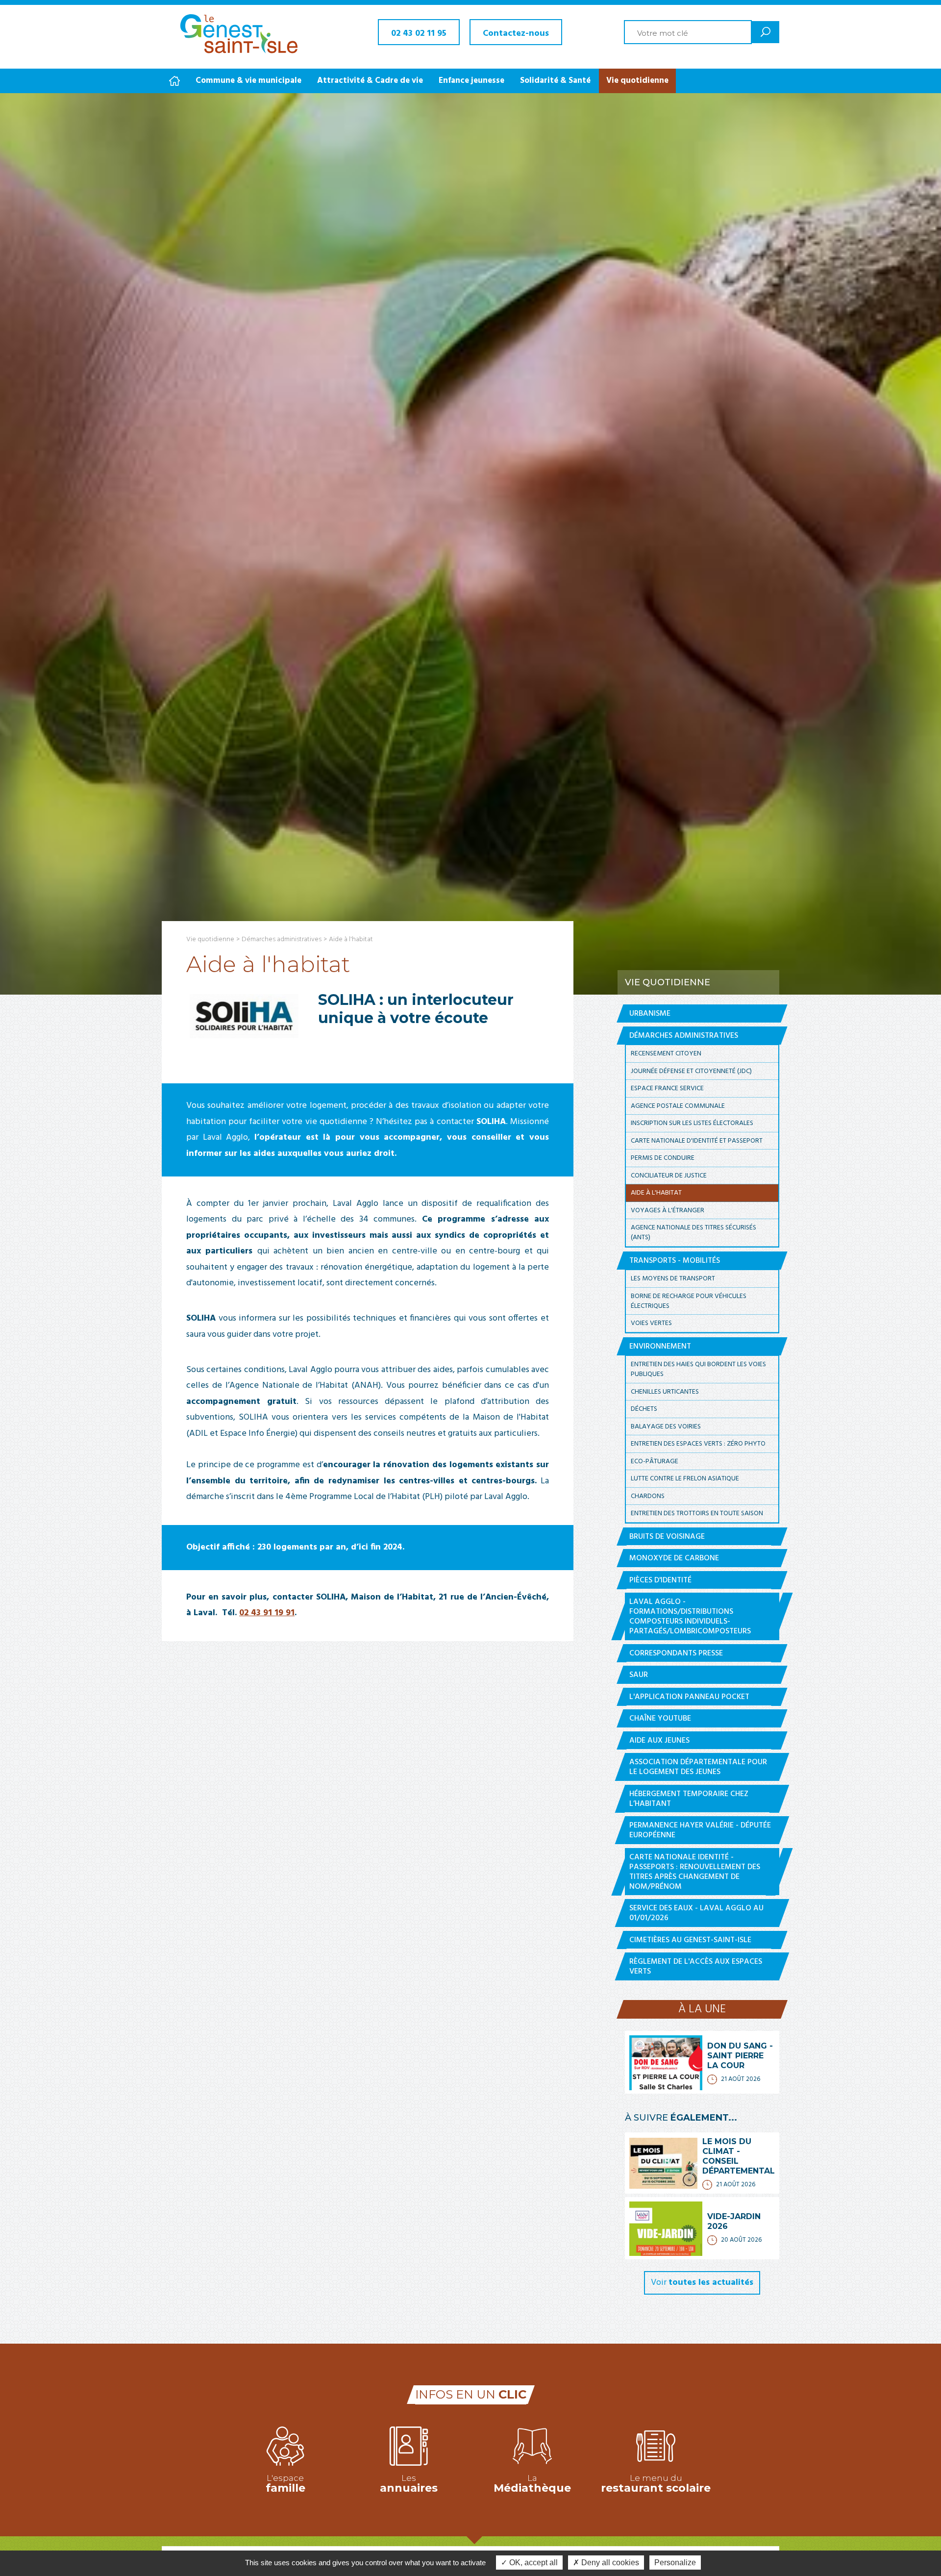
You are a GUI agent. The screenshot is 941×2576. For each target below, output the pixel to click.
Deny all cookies (609, 2563)
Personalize (675, 2563)
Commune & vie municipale (248, 81)
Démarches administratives (282, 939)
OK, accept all (532, 2563)
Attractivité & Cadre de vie (370, 81)
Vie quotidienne (637, 81)
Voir (702, 2283)
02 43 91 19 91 (267, 1613)
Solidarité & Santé (555, 81)
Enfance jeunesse (471, 81)
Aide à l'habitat (351, 939)
